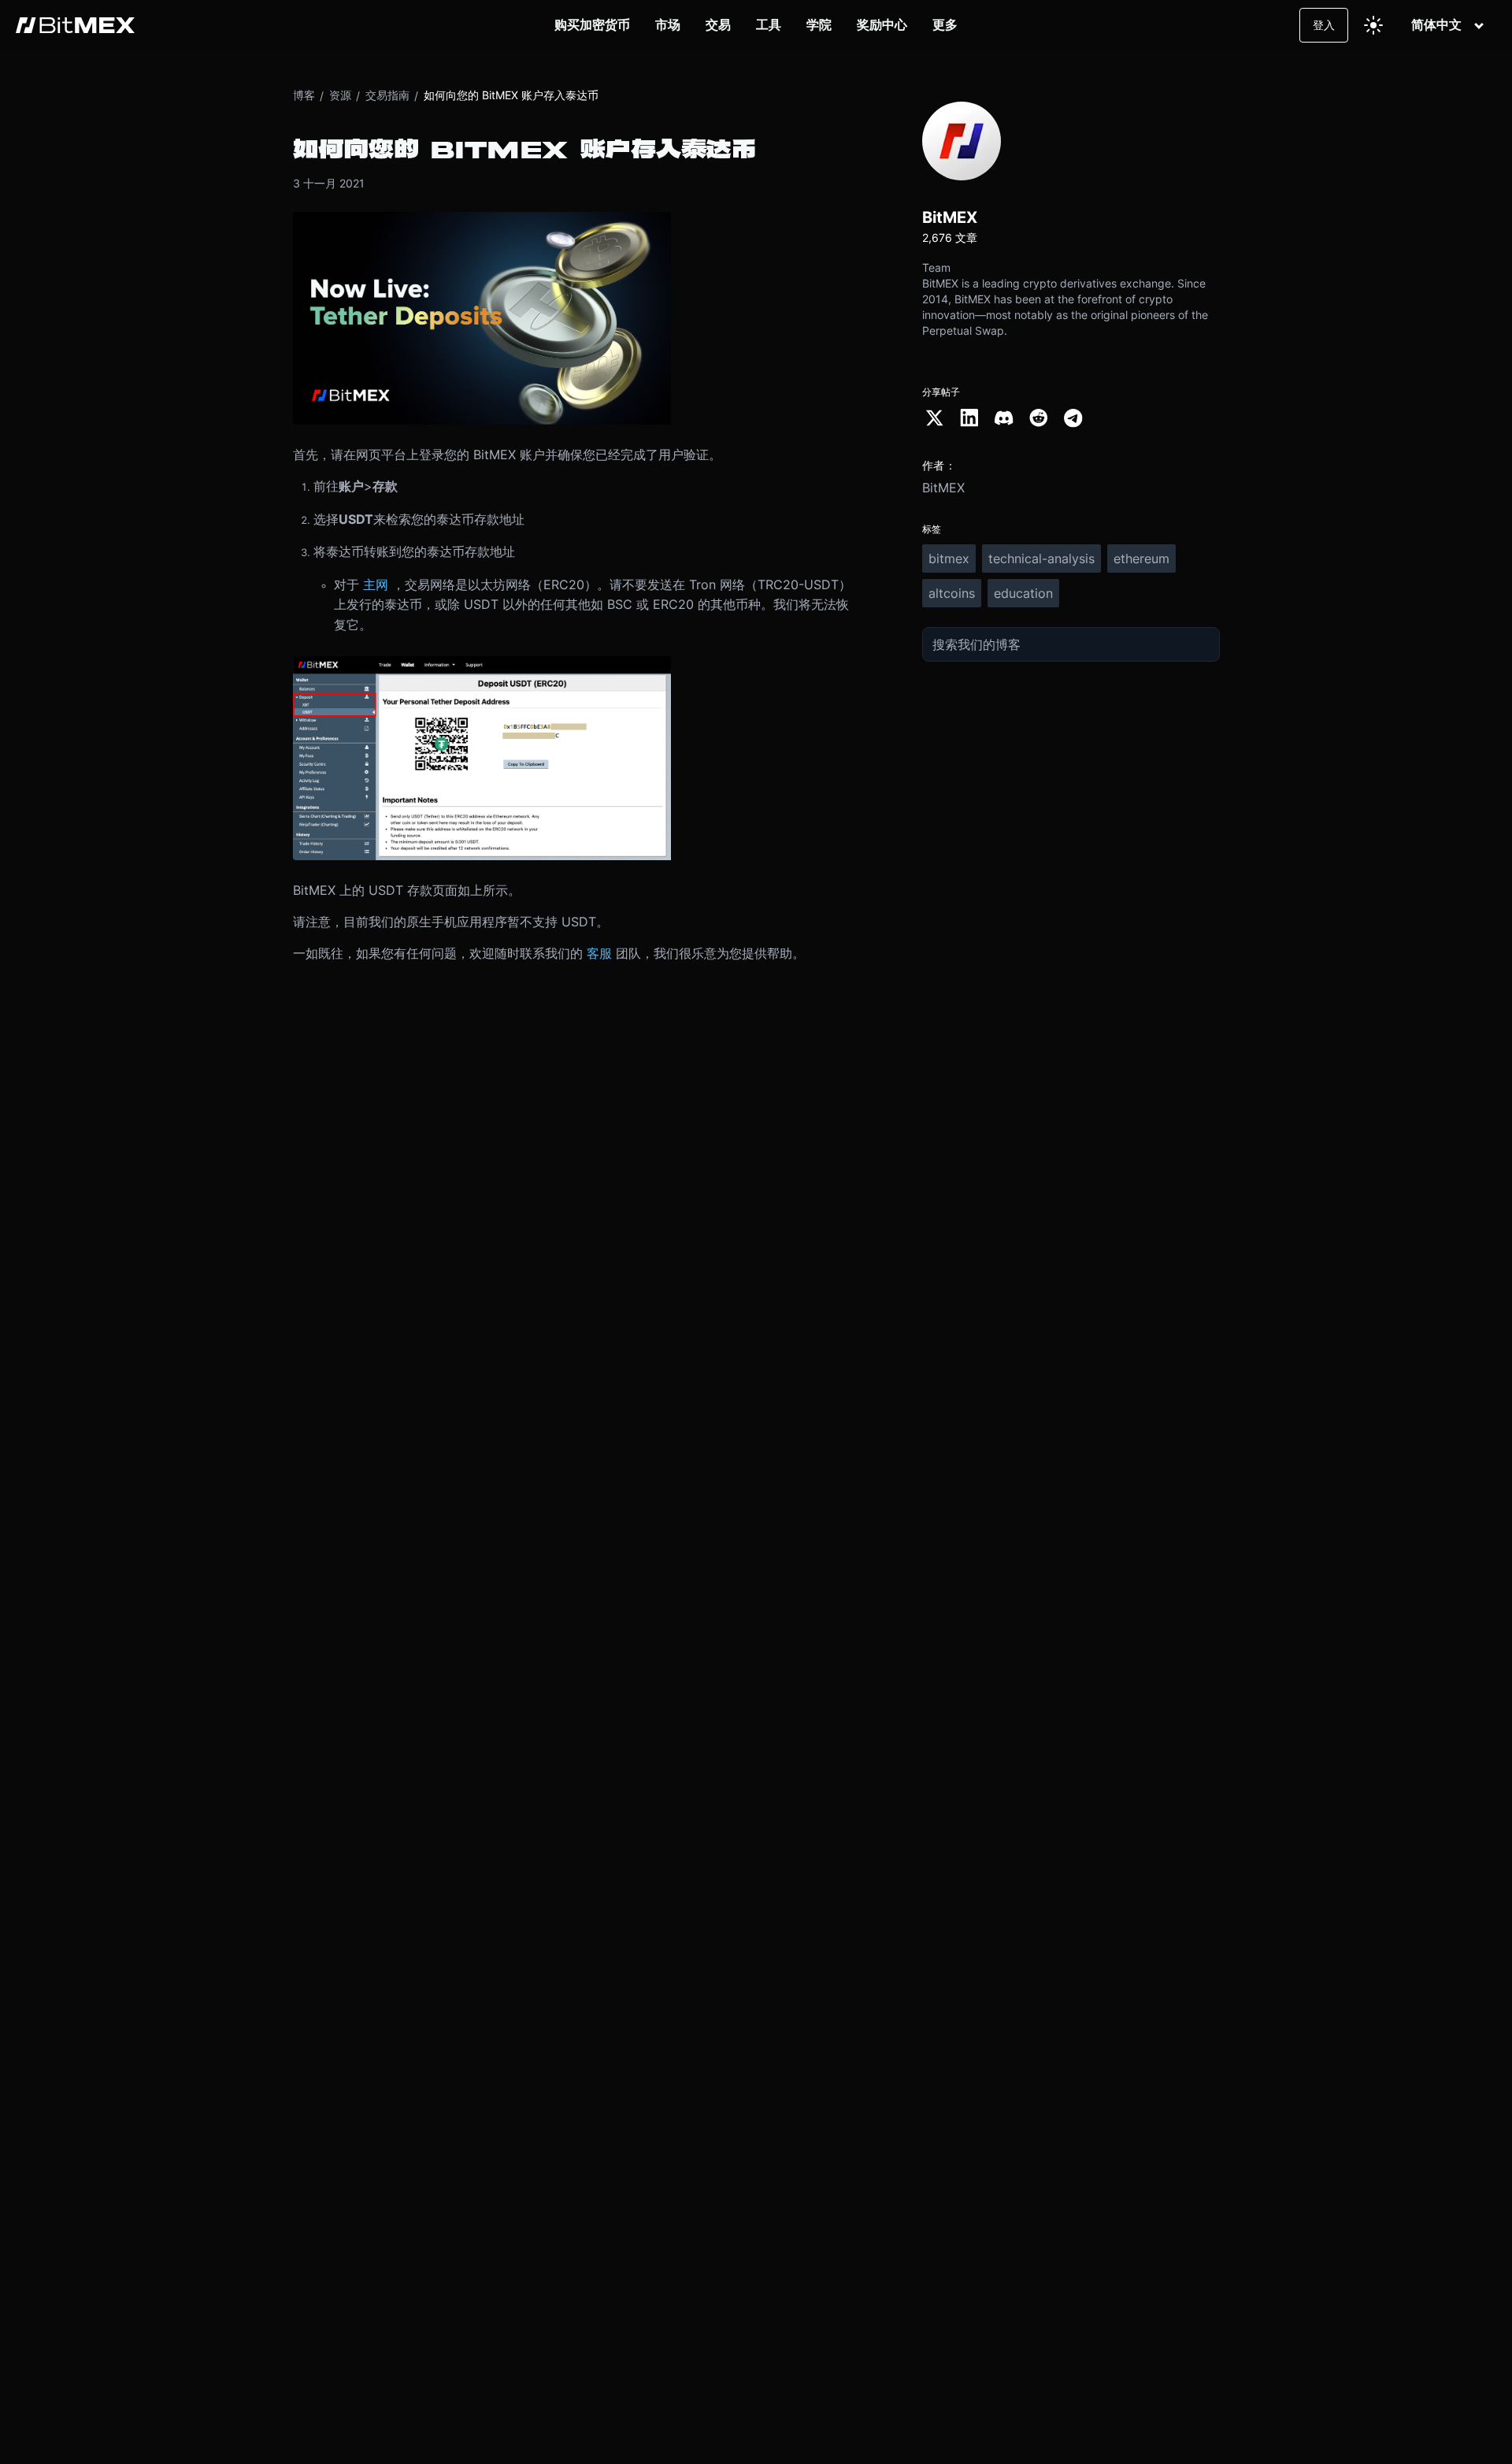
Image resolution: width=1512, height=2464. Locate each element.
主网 (376, 584)
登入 (1324, 25)
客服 (599, 953)
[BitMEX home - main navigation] (75, 25)
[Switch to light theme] (1373, 25)
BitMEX (943, 488)
